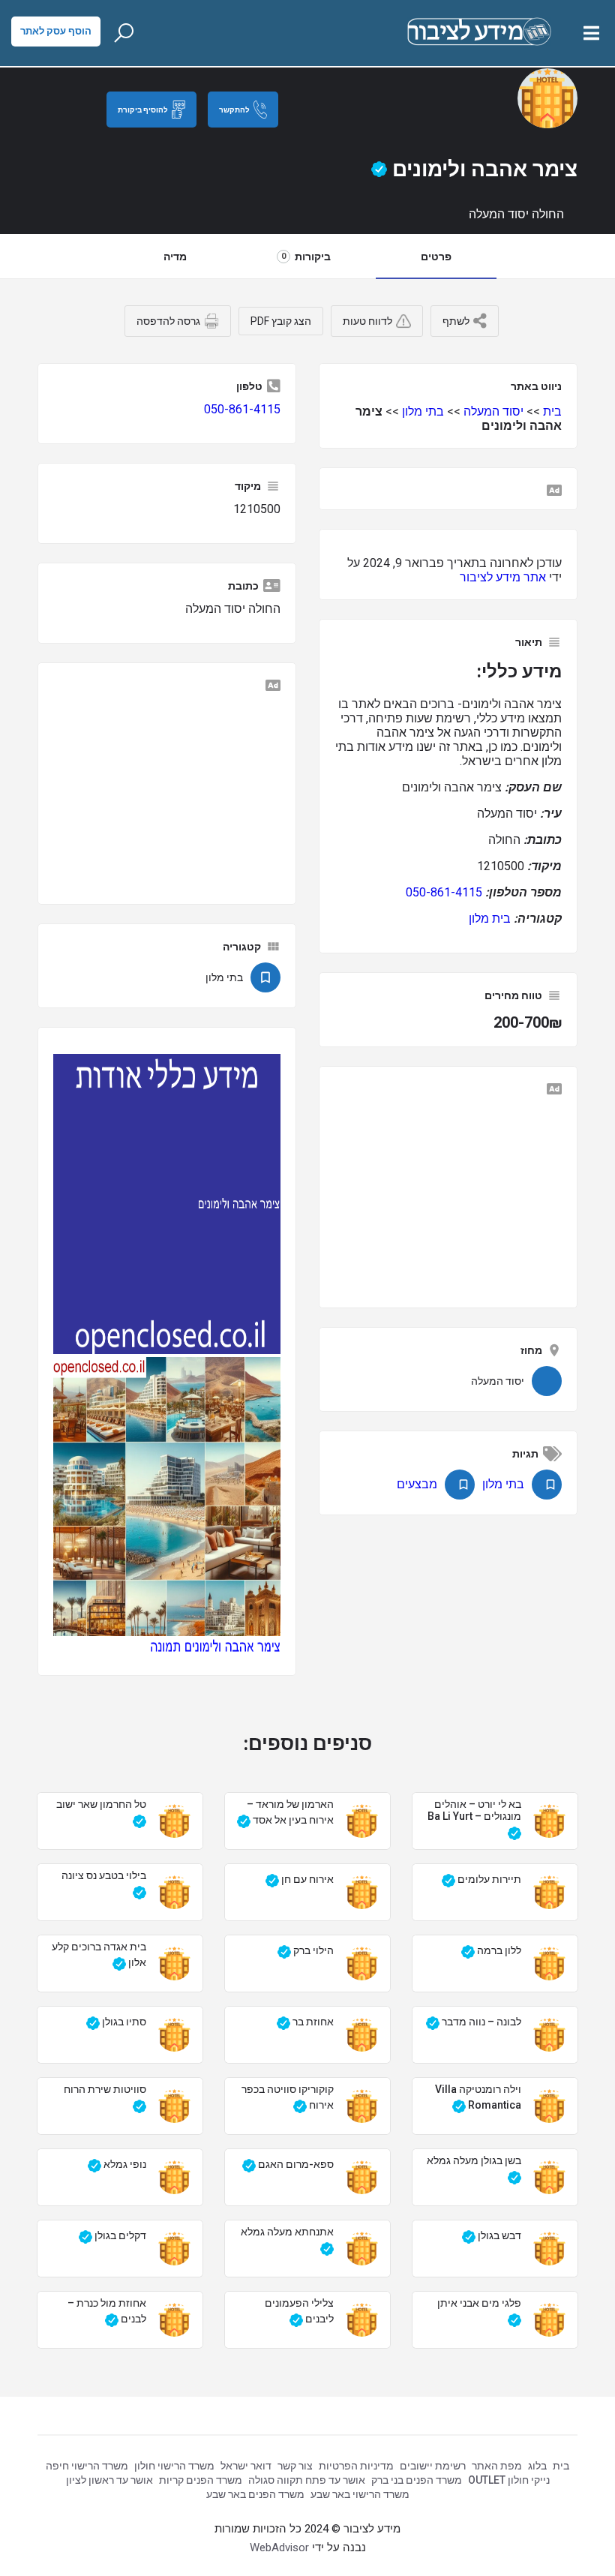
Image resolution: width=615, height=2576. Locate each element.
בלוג (537, 2466)
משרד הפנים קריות (201, 2480)
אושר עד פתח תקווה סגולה (307, 2480)
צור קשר (295, 2466)
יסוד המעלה (493, 411)
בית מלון (490, 919)
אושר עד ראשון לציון (109, 2480)
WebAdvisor (279, 2547)
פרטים (436, 257)
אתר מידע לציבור (503, 577)
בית (552, 411)
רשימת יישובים (433, 2466)
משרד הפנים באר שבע (255, 2494)
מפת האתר (497, 2466)
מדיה (175, 257)
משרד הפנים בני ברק (417, 2480)
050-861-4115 (444, 892)
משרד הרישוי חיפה (87, 2466)
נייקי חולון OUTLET (509, 2480)
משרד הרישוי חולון (174, 2466)
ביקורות (306, 257)
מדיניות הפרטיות (356, 2466)
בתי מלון (423, 411)
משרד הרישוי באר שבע (360, 2494)
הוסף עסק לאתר (56, 31)
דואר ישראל (246, 2466)
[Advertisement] (448, 1193)
